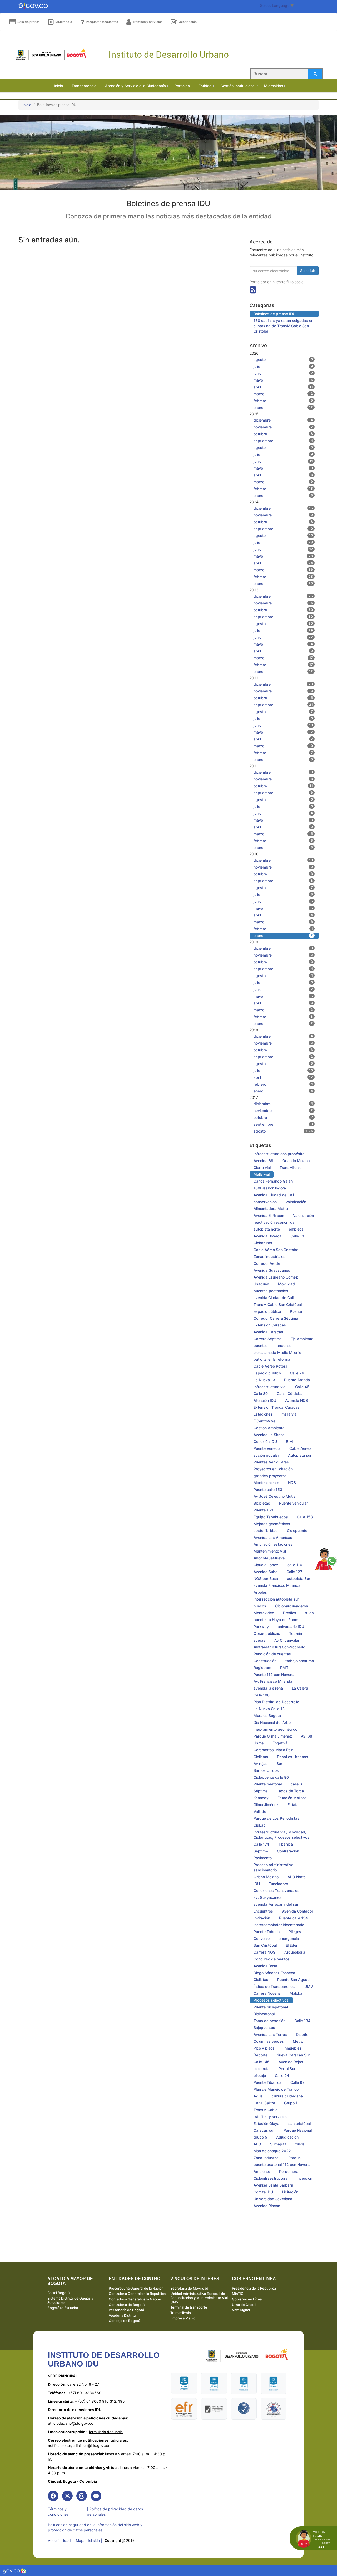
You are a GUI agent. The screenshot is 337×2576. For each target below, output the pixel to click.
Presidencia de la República (254, 2288)
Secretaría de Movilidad (189, 2288)
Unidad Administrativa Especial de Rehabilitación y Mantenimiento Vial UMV (199, 2298)
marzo (283, 394)
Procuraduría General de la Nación (136, 2288)
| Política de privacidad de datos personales (115, 2512)
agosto (283, 360)
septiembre (283, 441)
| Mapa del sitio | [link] (88, 2541)
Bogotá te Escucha (63, 2308)
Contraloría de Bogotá (127, 2305)
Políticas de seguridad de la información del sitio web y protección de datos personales (95, 2527)
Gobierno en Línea (247, 2299)
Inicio (27, 105)
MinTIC (238, 2294)
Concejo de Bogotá (124, 2321)
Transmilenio (181, 2313)
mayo (283, 380)
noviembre (283, 427)
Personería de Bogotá (126, 2310)
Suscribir (308, 270)
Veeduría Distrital (123, 2315)
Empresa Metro (183, 2318)
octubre (283, 434)
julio (283, 366)
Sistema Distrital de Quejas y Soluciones (70, 2300)
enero (283, 408)
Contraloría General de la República (137, 2294)
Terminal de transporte (189, 2307)
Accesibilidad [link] (59, 2541)
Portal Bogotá (58, 2293)
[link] (53, 2496)
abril (283, 387)
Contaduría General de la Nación (135, 2299)
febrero (283, 401)
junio (283, 373)
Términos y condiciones (58, 2512)
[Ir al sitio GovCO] (12, 2571)
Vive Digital (241, 2310)
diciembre (283, 420)
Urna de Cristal (244, 2305)
